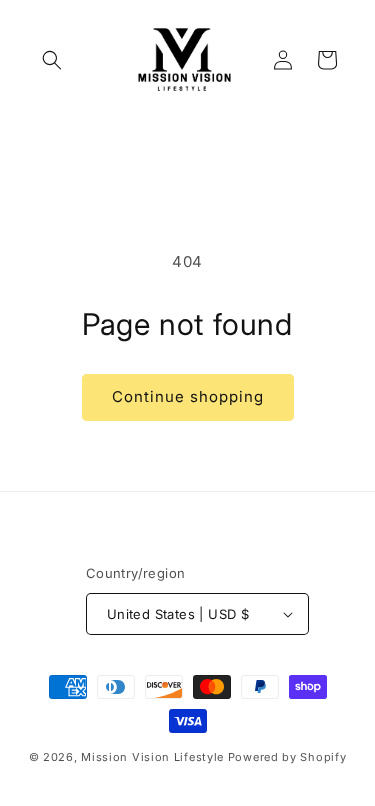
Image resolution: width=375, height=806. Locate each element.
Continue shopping (188, 396)
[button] (52, 60)
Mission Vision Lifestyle (152, 757)
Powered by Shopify (287, 757)
